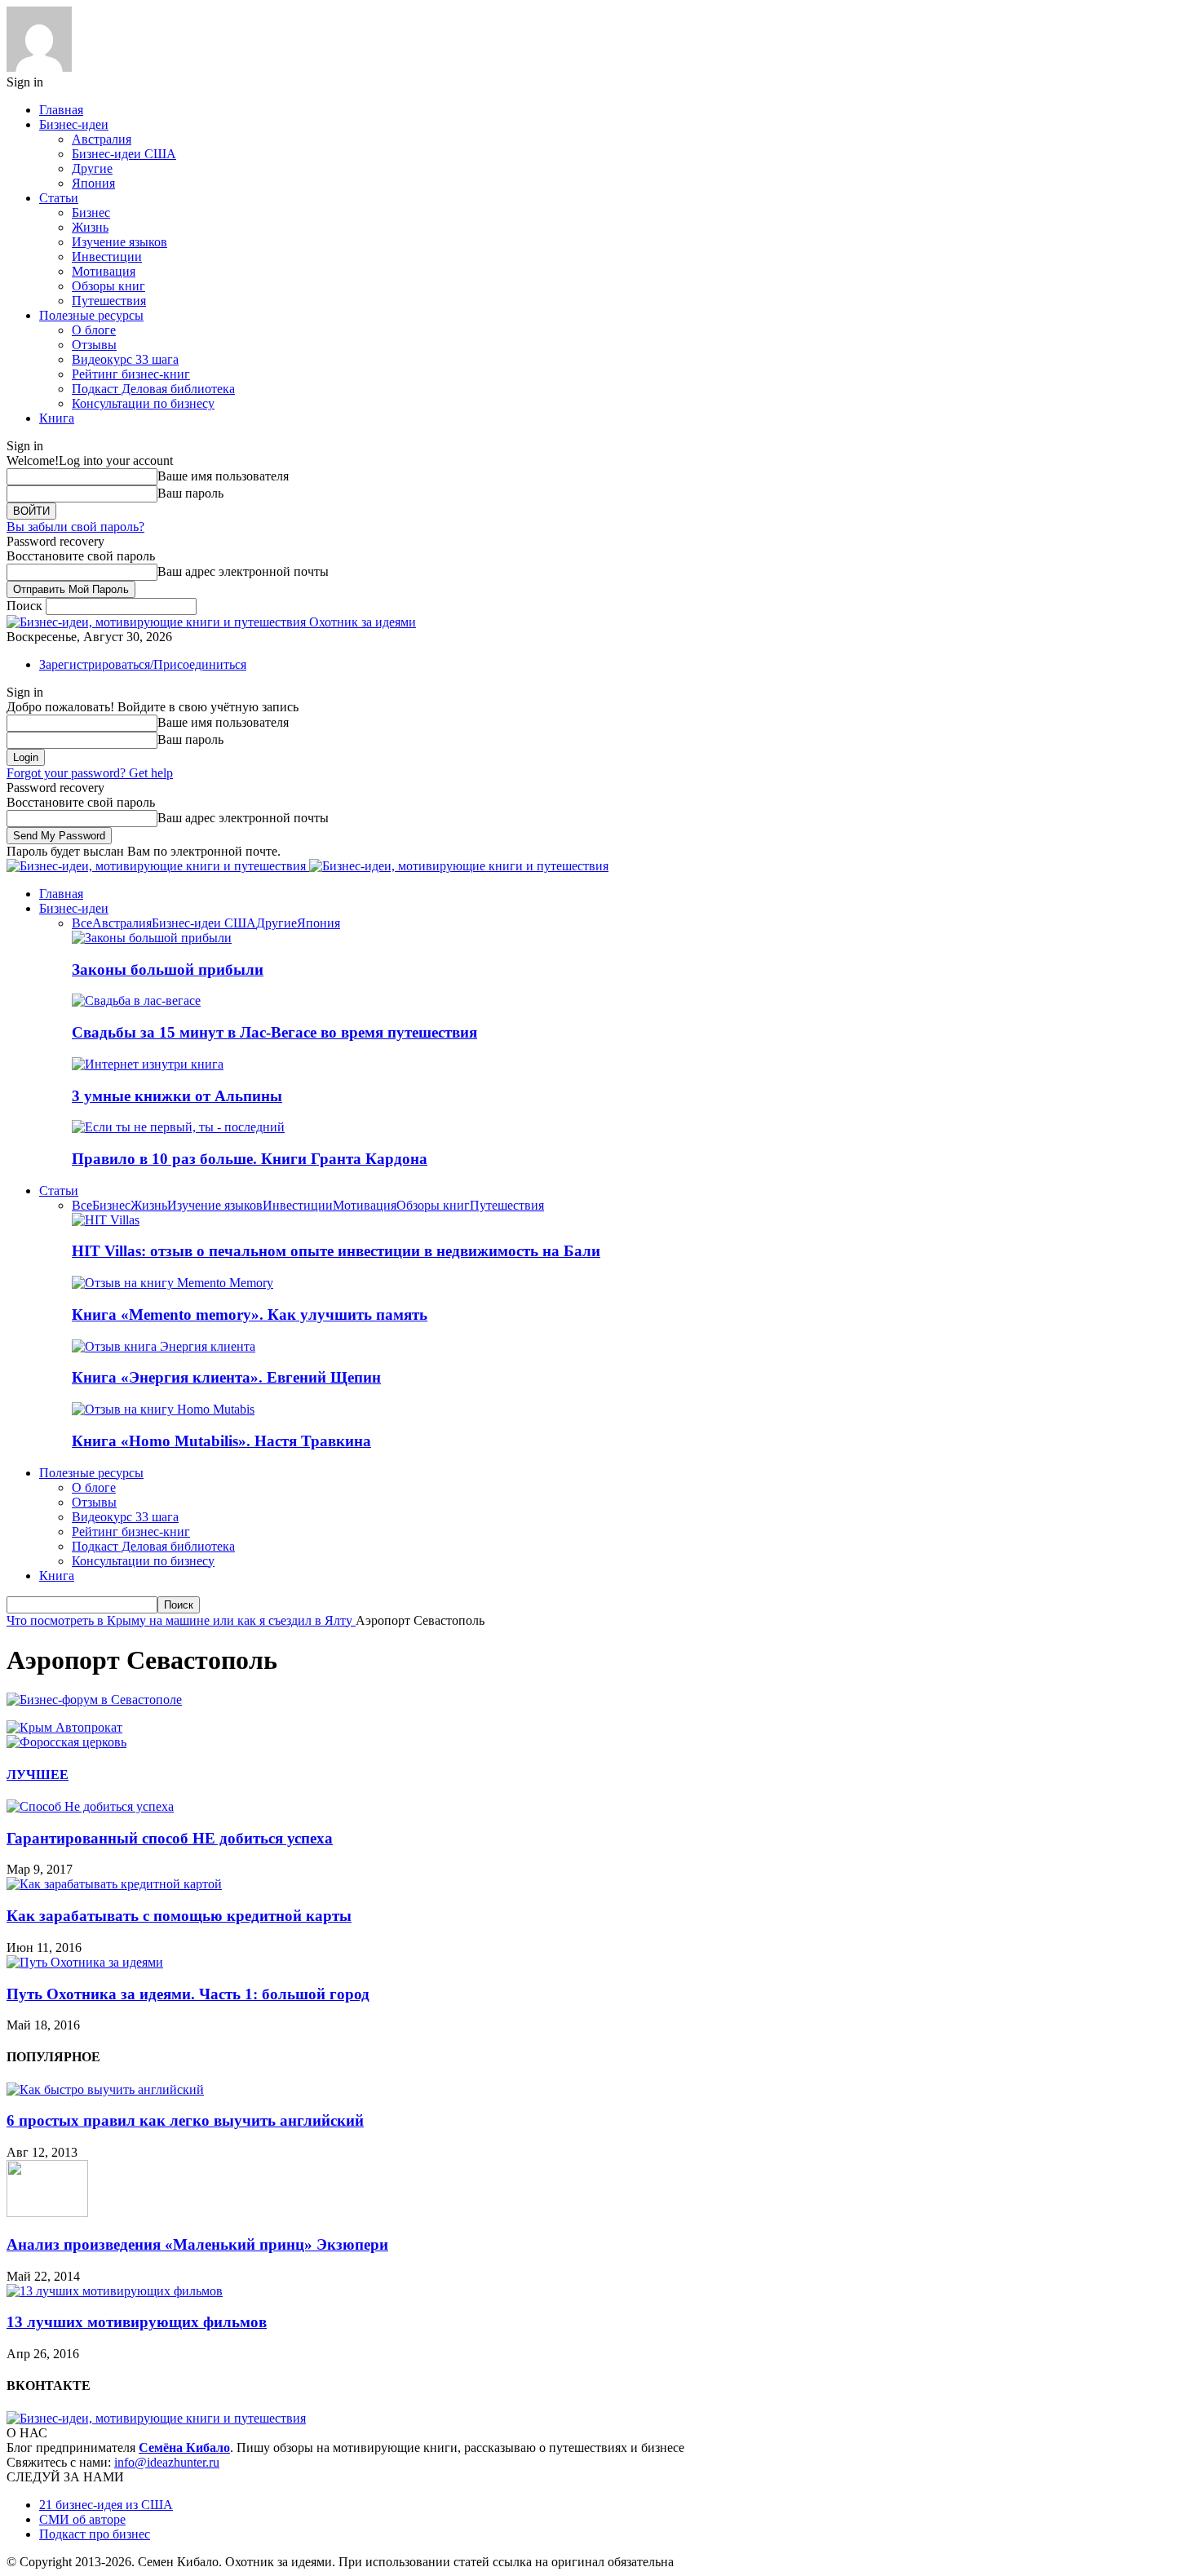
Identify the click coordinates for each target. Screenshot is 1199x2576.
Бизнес (91, 212)
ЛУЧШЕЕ (38, 1775)
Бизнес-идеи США (124, 154)
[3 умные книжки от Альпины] (148, 1064)
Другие (92, 168)
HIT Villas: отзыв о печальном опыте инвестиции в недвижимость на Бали (336, 1251)
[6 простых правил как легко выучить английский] (105, 2089)
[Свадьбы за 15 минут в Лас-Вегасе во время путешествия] (136, 1000)
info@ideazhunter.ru (167, 2462)
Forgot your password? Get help (90, 773)
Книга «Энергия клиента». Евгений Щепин (226, 1377)
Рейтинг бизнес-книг (131, 374)
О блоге (94, 330)
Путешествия (109, 301)
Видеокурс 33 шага (125, 359)
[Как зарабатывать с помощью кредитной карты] (114, 1884)
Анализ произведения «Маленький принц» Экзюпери (197, 2244)
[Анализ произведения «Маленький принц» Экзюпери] (47, 2213)
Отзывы (94, 345)
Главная (61, 110)
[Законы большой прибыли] (152, 938)
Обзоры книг (108, 286)
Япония (93, 183)
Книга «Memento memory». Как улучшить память (250, 1315)
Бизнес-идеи (74, 124)
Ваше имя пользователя (223, 476)
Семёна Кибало (184, 2448)
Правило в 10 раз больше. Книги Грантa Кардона (250, 1159)
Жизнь (90, 227)
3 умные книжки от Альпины (177, 1096)
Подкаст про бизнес (95, 2534)
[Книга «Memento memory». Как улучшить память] (173, 1283)
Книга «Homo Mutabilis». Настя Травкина (221, 1441)
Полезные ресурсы (91, 315)
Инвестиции (107, 257)
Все (82, 923)
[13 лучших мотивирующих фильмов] (115, 2291)
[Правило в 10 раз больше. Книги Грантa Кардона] (178, 1127)
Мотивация (104, 271)
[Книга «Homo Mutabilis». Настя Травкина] (163, 1409)
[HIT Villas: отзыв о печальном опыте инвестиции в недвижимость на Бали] (106, 1220)
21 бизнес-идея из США (106, 2505)
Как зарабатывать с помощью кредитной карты (179, 1916)
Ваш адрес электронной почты (243, 571)
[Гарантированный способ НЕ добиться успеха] (90, 1806)
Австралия (102, 139)
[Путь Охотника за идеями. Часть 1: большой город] (85, 1962)
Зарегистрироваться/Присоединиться (143, 664)
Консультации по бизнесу (143, 403)
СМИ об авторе (82, 2519)
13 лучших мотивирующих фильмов (137, 2322)
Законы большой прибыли (168, 969)
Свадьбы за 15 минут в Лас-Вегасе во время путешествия (274, 1032)
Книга (57, 418)
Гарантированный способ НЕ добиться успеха (170, 1838)
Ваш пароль (190, 493)
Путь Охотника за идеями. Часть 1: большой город (188, 1994)
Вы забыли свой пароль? (75, 527)
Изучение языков (119, 242)
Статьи (59, 198)
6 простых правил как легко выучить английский (185, 2120)
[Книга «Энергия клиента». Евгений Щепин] (164, 1346)
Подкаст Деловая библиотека (153, 389)
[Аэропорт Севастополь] (94, 1700)
